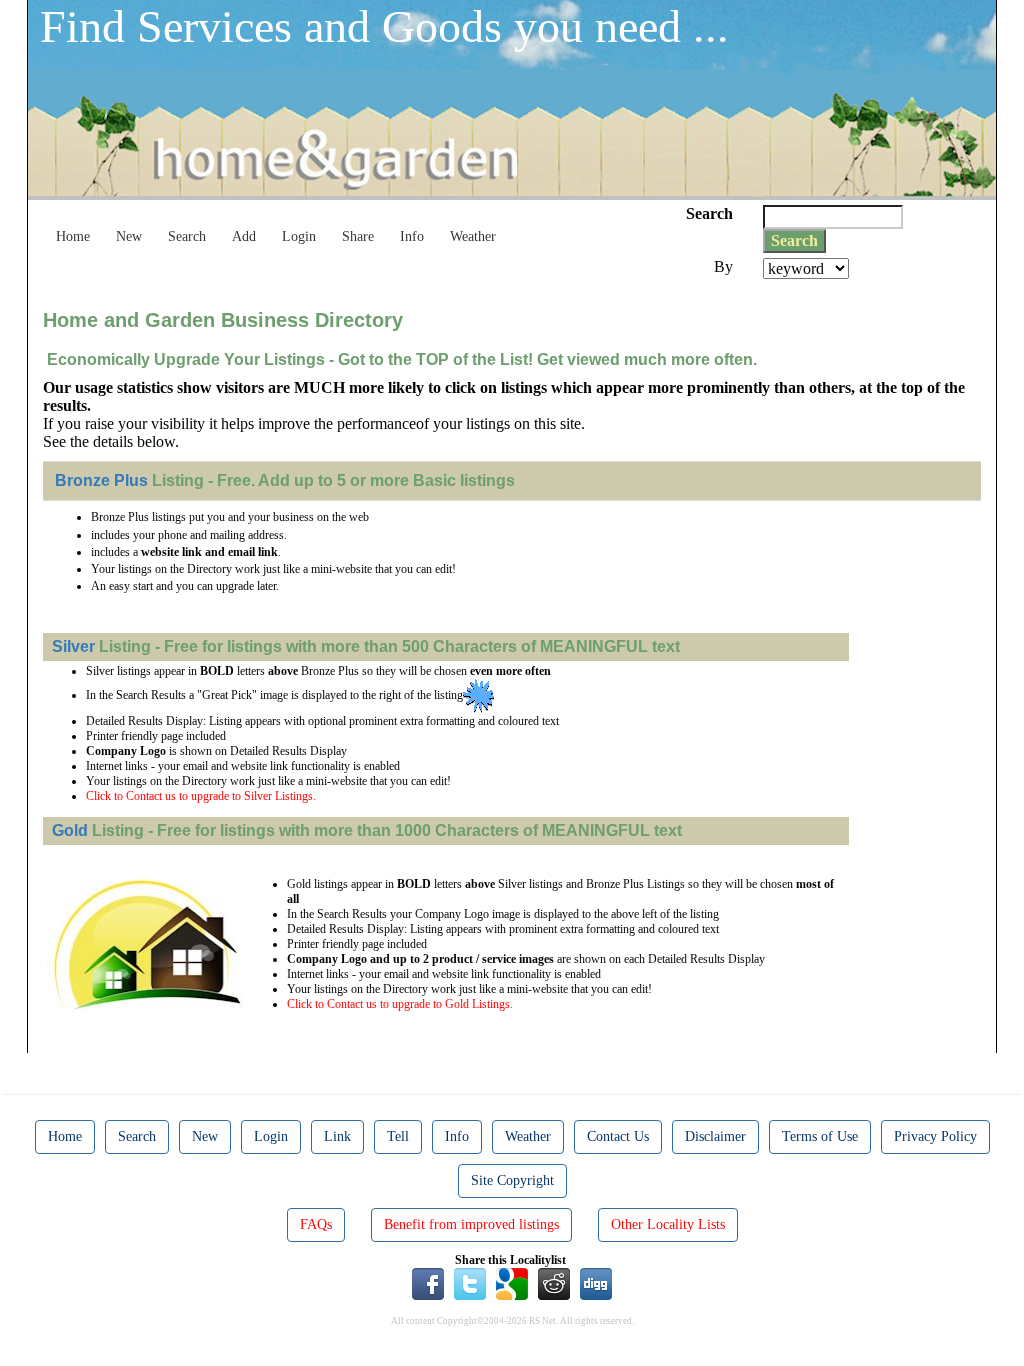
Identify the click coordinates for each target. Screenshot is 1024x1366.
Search (187, 236)
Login (299, 236)
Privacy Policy (935, 1136)
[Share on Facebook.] (428, 1283)
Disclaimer (715, 1136)
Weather (473, 236)
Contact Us (618, 1136)
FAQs (316, 1224)
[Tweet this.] (470, 1283)
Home (73, 236)
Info (412, 236)
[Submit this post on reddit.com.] (554, 1283)
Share (358, 236)
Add (244, 236)
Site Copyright (512, 1180)
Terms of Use (820, 1136)
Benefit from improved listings (471, 1224)
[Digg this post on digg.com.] (596, 1283)
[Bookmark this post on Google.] (512, 1283)
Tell (398, 1136)
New (129, 236)
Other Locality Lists (668, 1224)
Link (337, 1136)
